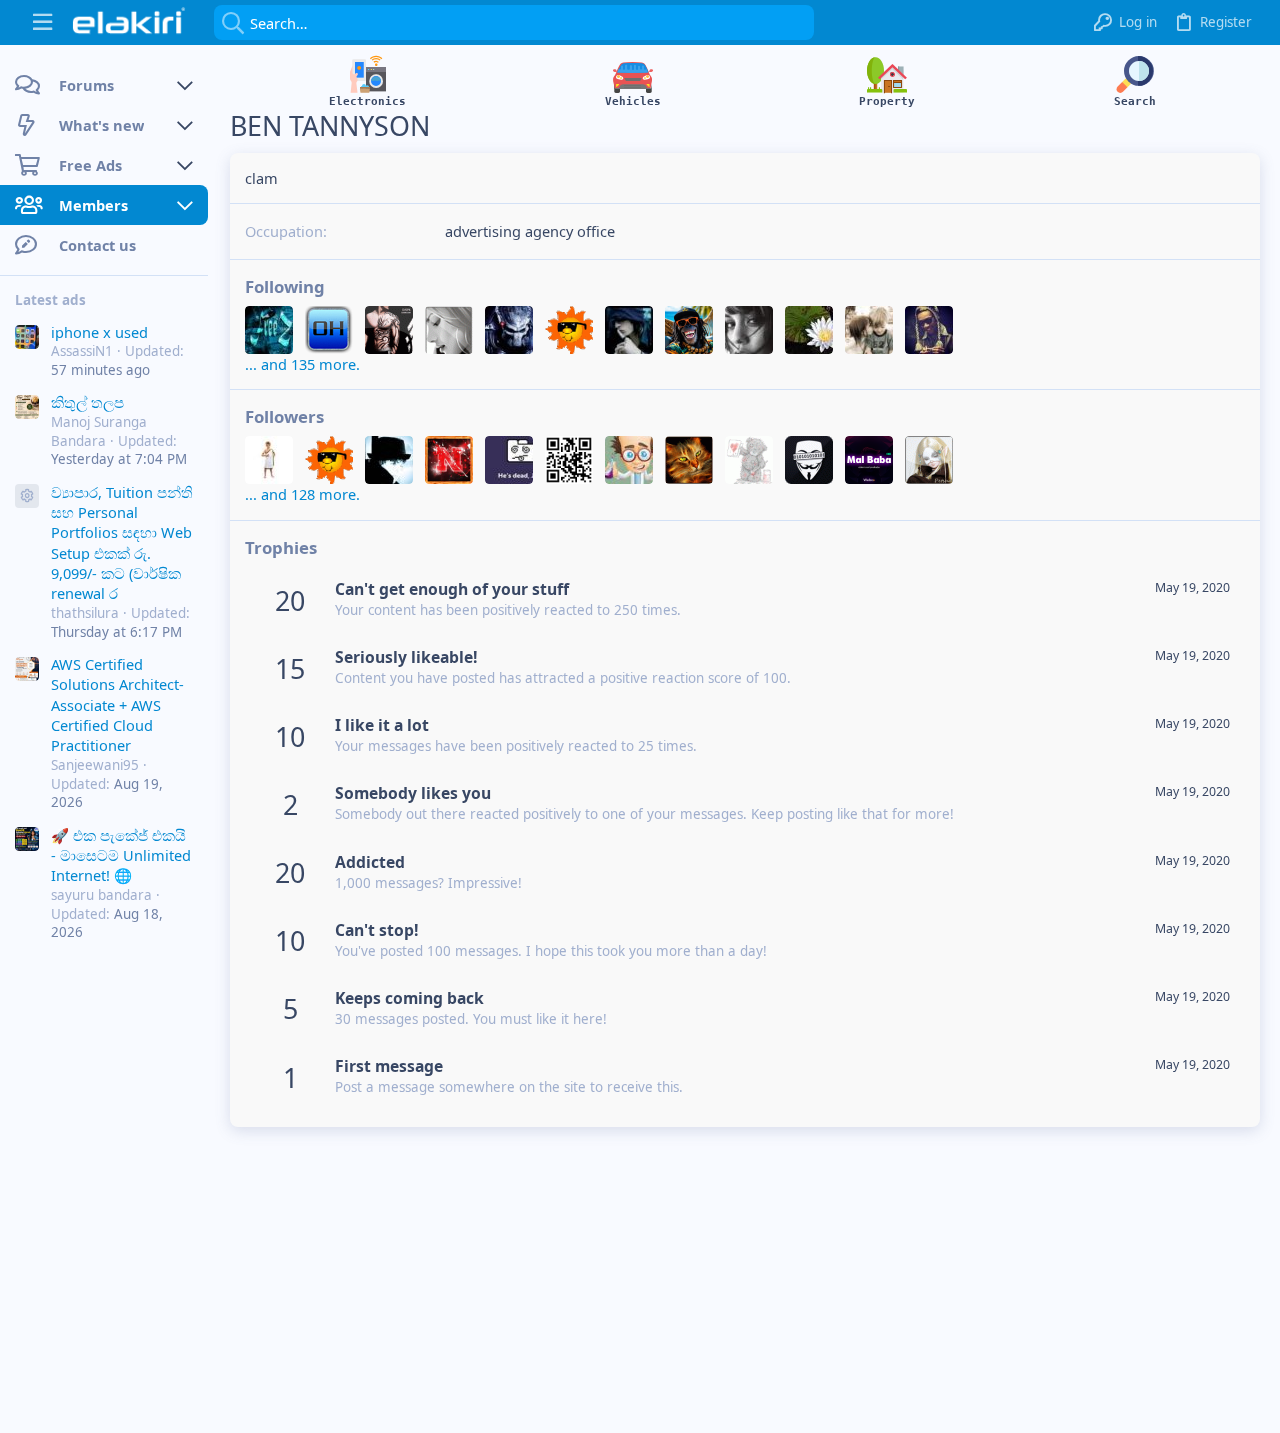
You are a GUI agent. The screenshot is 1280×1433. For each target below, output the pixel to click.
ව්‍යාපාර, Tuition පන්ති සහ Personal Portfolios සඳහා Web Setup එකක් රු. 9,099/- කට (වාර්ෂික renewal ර (122, 543)
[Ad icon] (27, 496)
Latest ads (50, 300)
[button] (42, 22)
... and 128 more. (302, 494)
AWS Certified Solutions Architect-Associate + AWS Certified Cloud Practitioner (117, 705)
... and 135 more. (302, 364)
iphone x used (99, 332)
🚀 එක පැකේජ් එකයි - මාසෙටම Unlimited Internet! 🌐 (121, 855)
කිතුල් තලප (87, 403)
